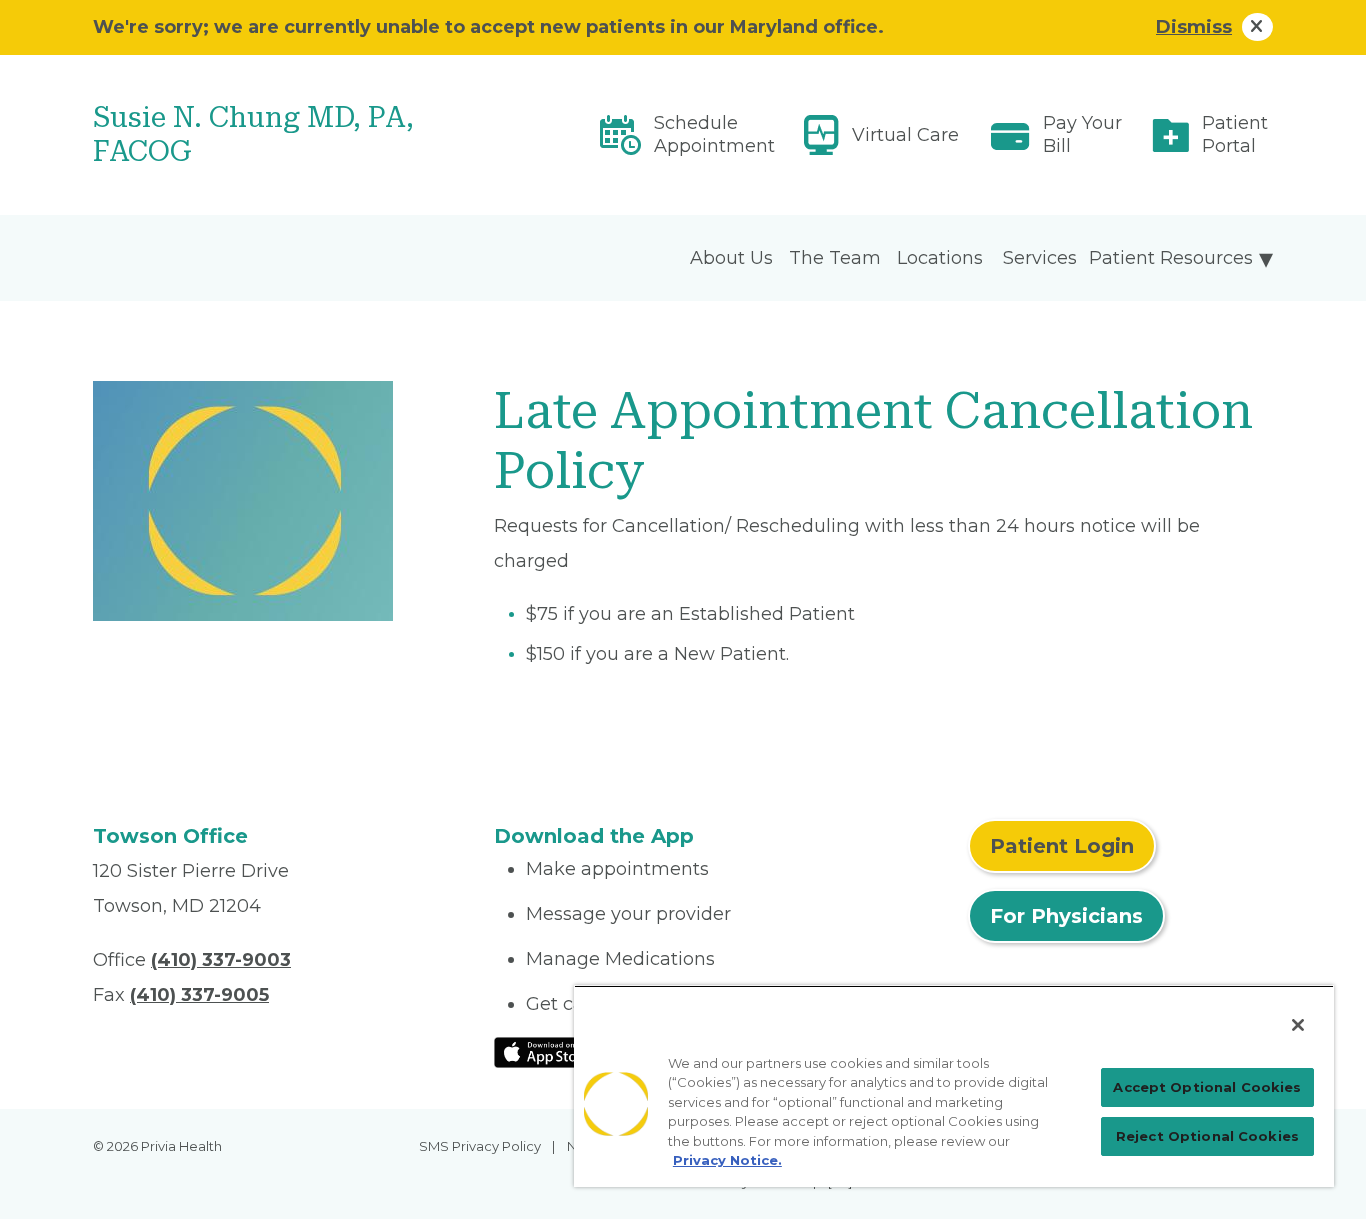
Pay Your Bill (1082, 134)
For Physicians (1066, 916)
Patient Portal (1235, 134)
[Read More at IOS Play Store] (546, 1051)
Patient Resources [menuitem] (1171, 258)
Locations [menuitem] (940, 258)
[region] (954, 1086)
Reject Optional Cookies (1207, 1136)
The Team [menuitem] (835, 258)
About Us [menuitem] (731, 258)
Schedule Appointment (714, 134)
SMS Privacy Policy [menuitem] (480, 1146)
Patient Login (1062, 846)
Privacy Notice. (727, 1160)
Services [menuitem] (1040, 258)
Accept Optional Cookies (1207, 1087)
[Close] (1298, 1025)
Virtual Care (905, 135)
